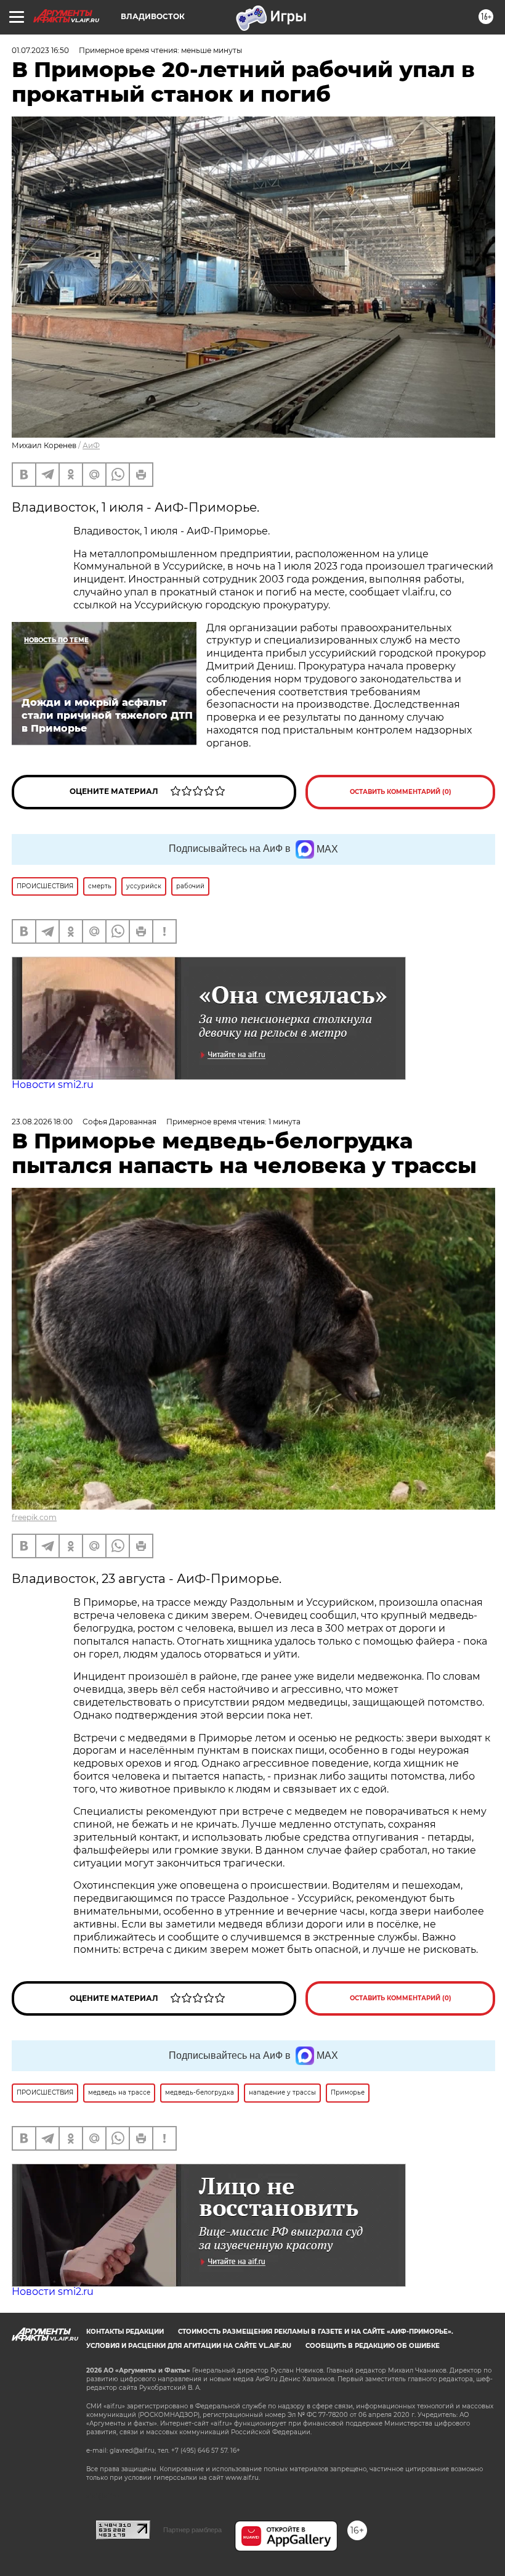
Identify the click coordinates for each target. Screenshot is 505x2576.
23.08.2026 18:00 (42, 1122)
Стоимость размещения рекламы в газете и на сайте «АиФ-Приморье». (316, 2332)
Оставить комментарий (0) (401, 792)
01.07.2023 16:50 (40, 50)
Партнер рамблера (192, 2530)
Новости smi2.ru (53, 1085)
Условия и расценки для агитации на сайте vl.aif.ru (189, 2346)
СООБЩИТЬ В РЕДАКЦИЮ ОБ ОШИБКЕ (373, 2346)
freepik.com (34, 1517)
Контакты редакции (125, 2332)
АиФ (91, 445)
